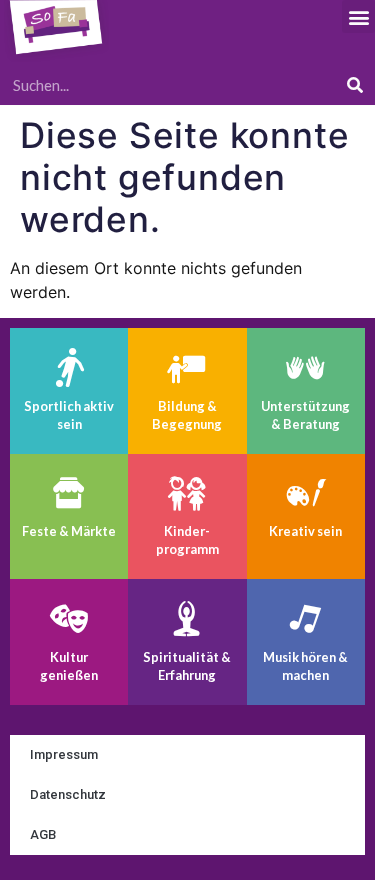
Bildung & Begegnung (187, 415)
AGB (43, 834)
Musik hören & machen (305, 666)
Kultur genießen (69, 666)
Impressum (64, 754)
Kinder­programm (187, 540)
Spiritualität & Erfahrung (187, 666)
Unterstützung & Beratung (305, 415)
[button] (358, 16)
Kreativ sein (305, 531)
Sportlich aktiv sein (69, 415)
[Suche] (355, 85)
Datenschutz (68, 794)
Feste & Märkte (69, 531)
